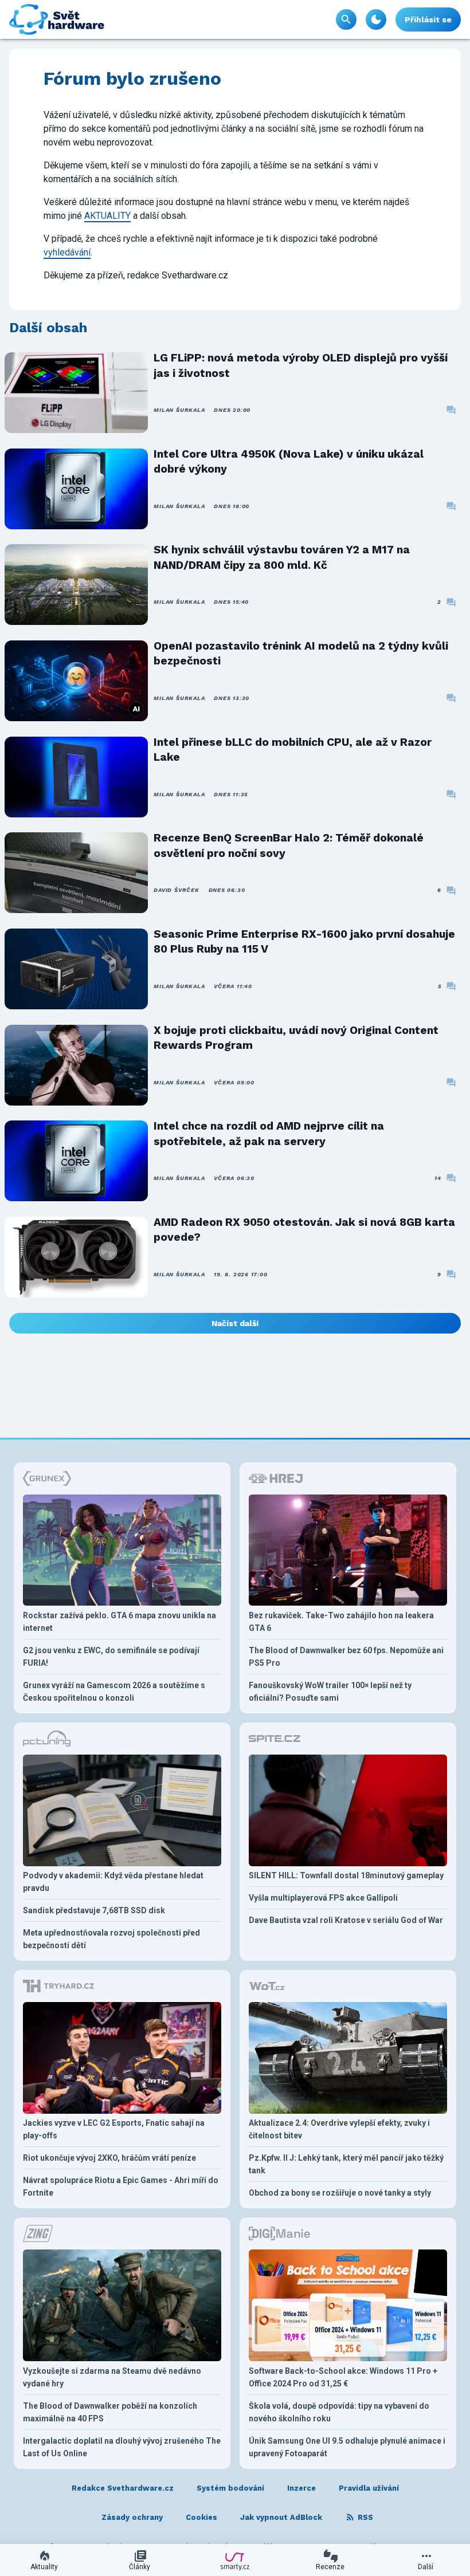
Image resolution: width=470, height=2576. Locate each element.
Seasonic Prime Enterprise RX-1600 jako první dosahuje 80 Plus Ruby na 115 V (304, 941)
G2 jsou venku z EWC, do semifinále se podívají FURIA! (111, 1657)
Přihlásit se (428, 19)
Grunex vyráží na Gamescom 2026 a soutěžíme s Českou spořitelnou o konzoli (114, 1692)
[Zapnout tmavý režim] (376, 19)
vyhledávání (67, 252)
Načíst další (235, 1323)
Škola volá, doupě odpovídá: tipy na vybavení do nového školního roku (339, 2412)
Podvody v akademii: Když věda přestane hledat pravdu (113, 1882)
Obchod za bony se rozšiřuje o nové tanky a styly (340, 2193)
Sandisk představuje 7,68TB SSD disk (94, 1910)
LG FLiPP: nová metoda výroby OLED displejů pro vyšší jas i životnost (301, 365)
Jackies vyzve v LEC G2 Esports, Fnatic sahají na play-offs (114, 2129)
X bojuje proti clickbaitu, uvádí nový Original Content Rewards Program (296, 1038)
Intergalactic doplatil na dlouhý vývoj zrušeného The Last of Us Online (122, 2447)
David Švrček (176, 890)
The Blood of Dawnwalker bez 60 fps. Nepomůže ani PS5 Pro (346, 1657)
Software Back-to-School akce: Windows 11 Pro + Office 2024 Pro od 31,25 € (343, 2377)
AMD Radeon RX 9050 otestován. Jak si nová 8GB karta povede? (304, 1230)
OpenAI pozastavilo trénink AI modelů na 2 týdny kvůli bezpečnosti (301, 653)
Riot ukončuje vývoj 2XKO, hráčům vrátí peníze (109, 2158)
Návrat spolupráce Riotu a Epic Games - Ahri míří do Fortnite (121, 2186)
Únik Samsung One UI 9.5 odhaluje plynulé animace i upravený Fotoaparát (347, 2447)
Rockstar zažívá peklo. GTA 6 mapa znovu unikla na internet (120, 1622)
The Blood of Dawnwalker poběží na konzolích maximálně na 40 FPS (110, 2412)
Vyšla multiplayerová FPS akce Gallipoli (323, 1898)
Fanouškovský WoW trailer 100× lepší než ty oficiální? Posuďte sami (330, 1692)
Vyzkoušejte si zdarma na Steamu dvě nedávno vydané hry (112, 2377)
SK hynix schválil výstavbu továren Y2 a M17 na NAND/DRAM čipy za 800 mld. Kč (282, 557)
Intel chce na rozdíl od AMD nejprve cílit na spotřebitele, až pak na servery (269, 1133)
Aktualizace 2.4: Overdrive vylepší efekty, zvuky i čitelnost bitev (339, 2129)
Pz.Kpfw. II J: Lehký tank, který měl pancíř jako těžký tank (346, 2164)
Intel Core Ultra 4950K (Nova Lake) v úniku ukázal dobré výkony (289, 461)
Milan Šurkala (179, 410)
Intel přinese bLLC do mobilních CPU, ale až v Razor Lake (293, 750)
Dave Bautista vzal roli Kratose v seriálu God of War (346, 1920)
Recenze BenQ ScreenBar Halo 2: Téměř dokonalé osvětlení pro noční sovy (289, 845)
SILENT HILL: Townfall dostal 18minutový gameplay (346, 1875)
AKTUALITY (107, 216)
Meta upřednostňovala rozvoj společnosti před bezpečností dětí (111, 1939)
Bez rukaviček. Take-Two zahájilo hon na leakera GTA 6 (341, 1622)
